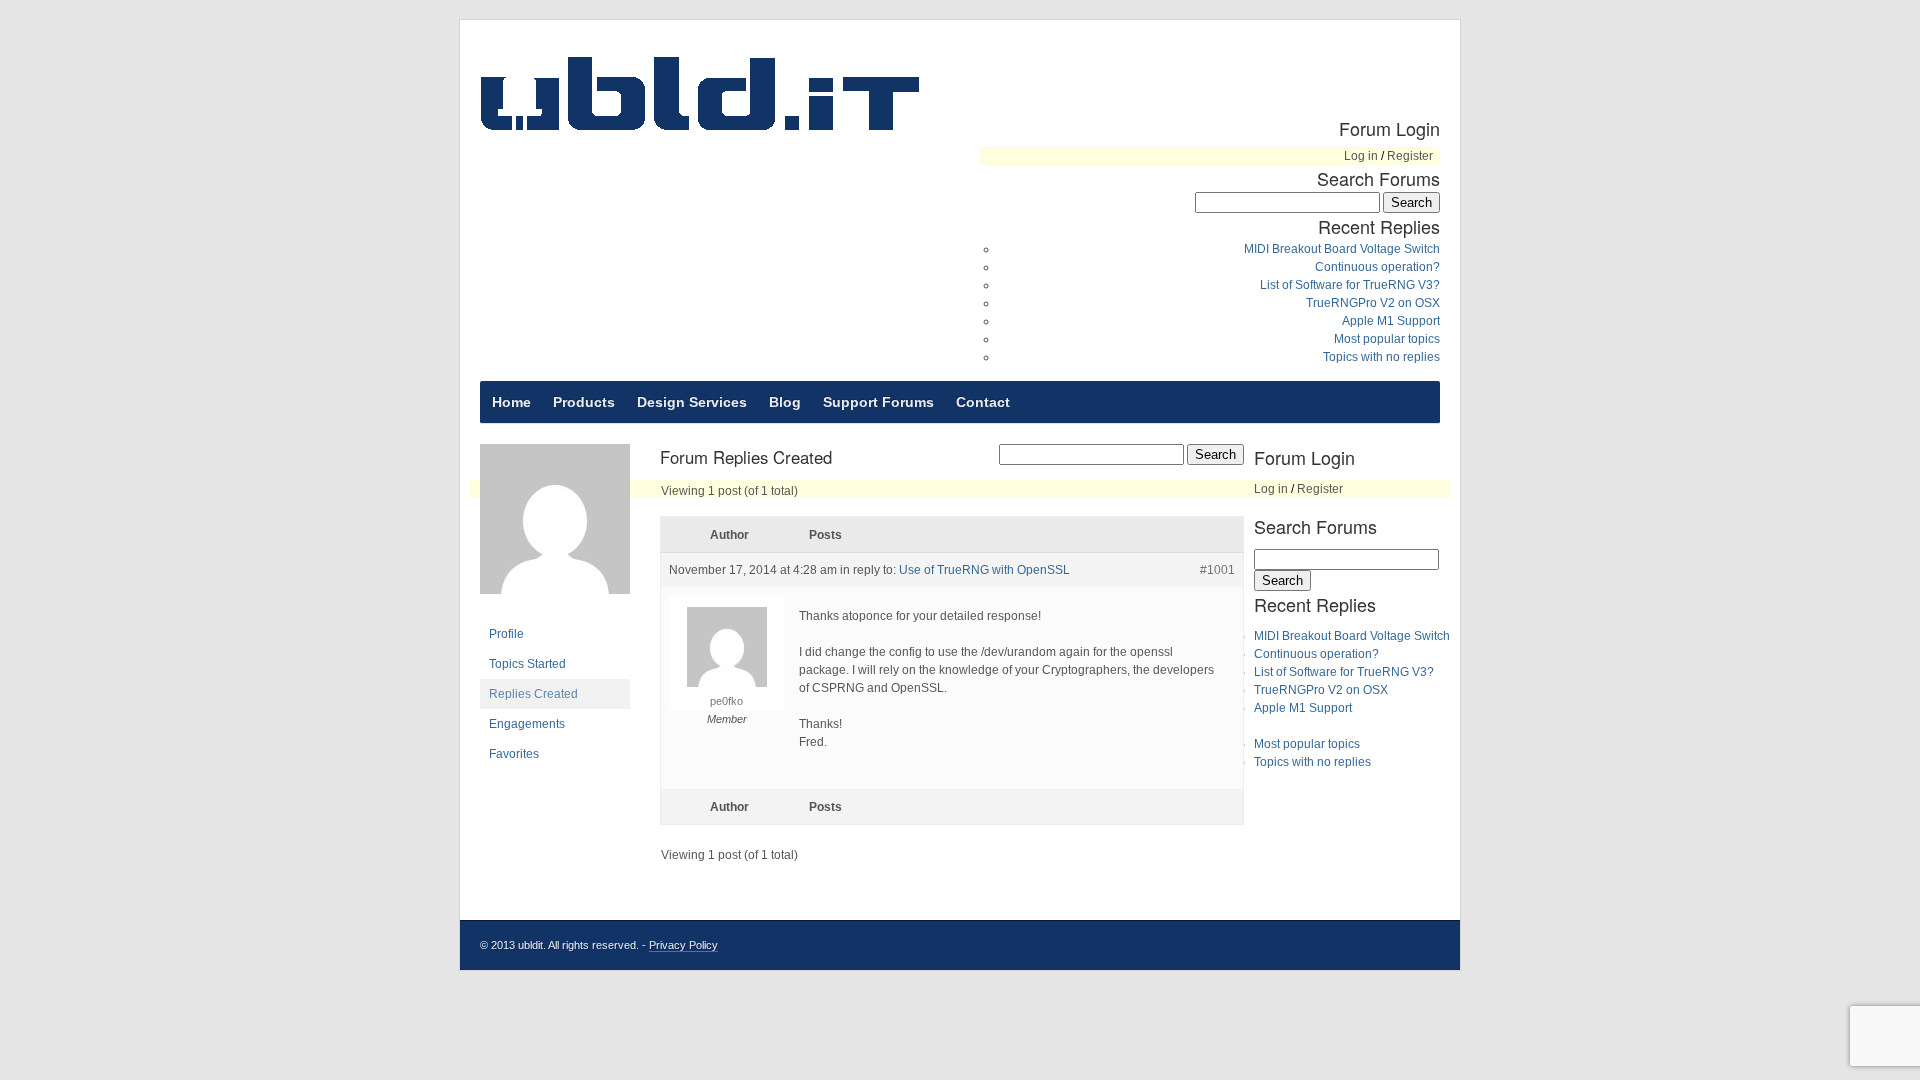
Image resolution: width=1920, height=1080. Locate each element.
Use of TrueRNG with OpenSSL (984, 570)
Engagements (527, 724)
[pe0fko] (555, 610)
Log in (1361, 156)
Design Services (692, 402)
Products (584, 402)
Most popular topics (1387, 339)
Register (1410, 156)
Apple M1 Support (1391, 321)
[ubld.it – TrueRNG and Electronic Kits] (700, 93)
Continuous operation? (1377, 267)
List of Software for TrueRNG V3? (1350, 285)
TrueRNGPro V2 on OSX (1373, 303)
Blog (785, 402)
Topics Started (527, 664)
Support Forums (878, 402)
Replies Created (533, 694)
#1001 (1217, 570)
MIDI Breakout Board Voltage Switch (1342, 249)
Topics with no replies (1381, 357)
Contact (983, 402)
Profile (506, 634)
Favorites (514, 754)
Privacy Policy (683, 945)
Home (511, 402)
